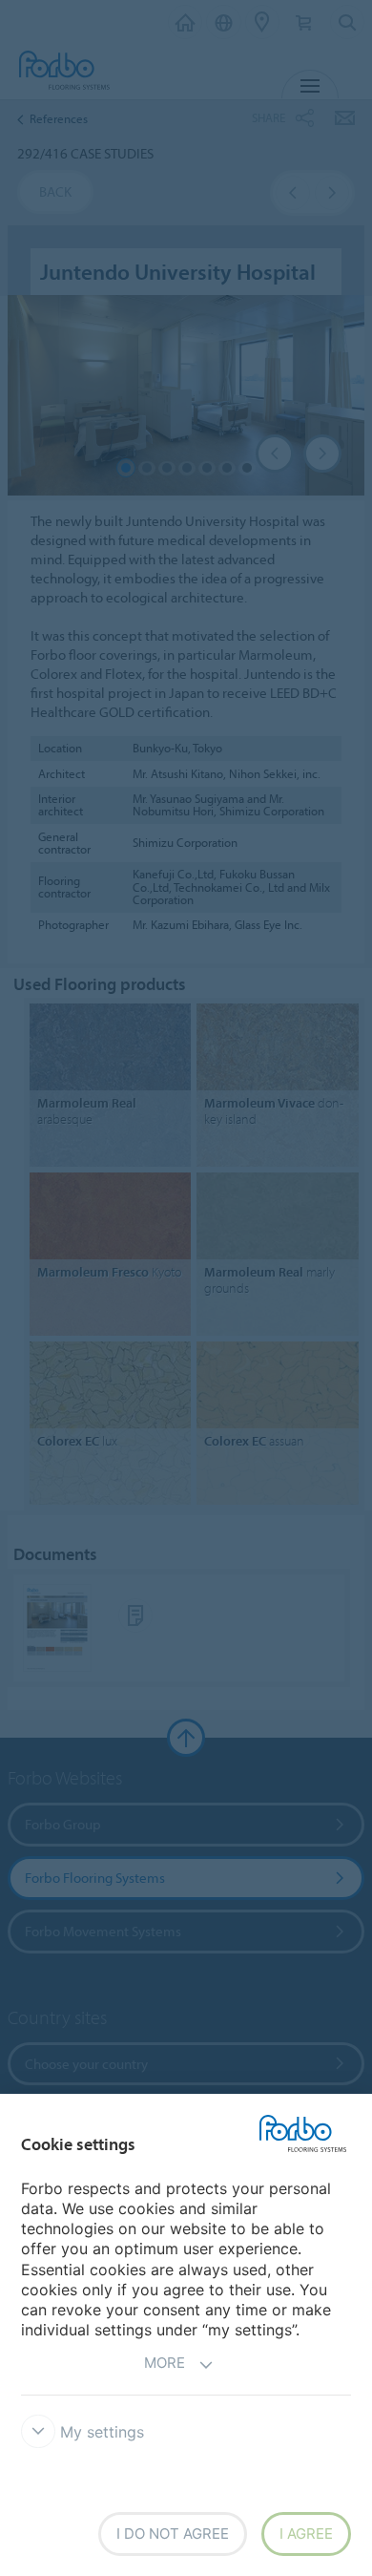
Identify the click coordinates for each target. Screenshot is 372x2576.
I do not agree (173, 2534)
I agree (306, 2534)
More (165, 2363)
